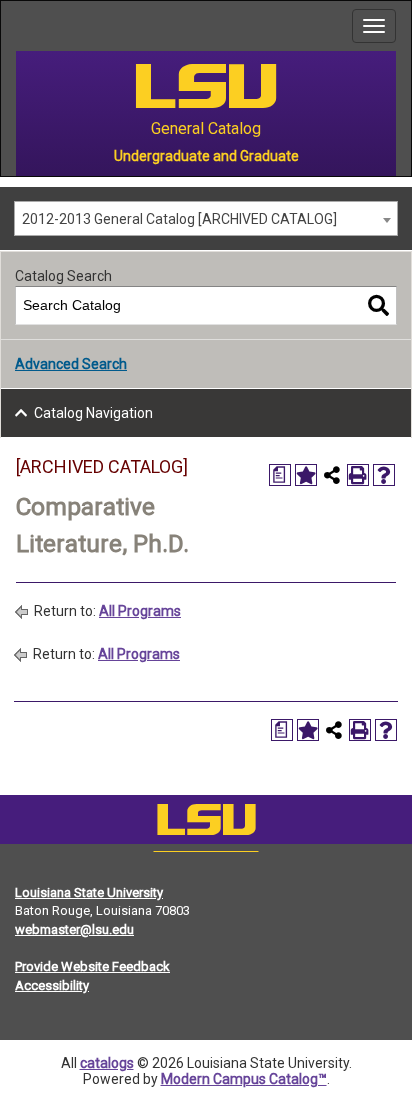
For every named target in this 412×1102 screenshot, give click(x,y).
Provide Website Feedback (92, 966)
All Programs (140, 611)
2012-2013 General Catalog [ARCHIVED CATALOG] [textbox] (179, 219)
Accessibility (52, 985)
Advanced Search (71, 364)
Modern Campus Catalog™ (244, 1079)
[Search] (378, 305)
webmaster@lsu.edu (74, 929)
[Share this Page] (332, 475)
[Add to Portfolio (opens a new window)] (306, 475)
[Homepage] (206, 824)
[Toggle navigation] (374, 26)
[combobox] (206, 218)
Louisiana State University (89, 892)
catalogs (107, 1063)
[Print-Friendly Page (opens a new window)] (358, 475)
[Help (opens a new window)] (384, 475)
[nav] (16, 26)
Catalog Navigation (93, 413)
